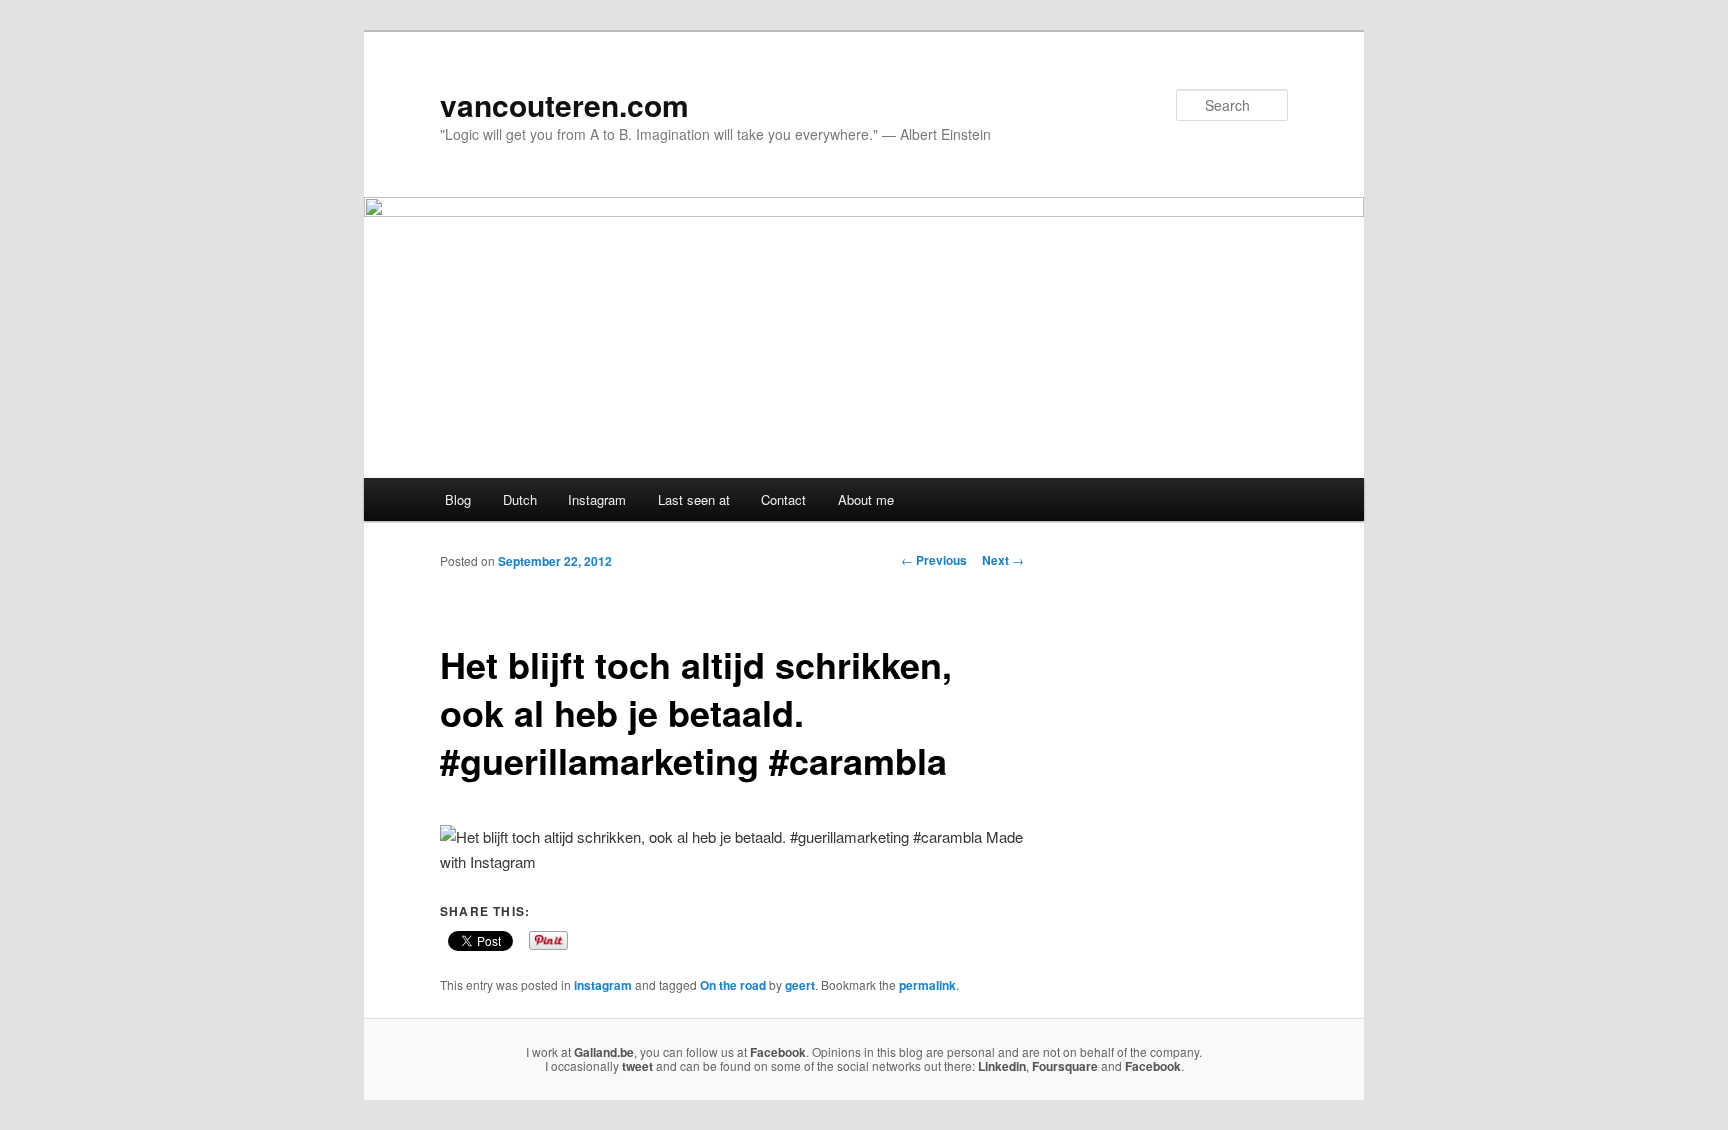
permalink (927, 985)
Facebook (778, 1052)
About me (866, 499)
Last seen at (694, 499)
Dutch (520, 499)
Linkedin (1002, 1066)
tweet (637, 1066)
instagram (603, 985)
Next (1003, 560)
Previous (934, 560)
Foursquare (1065, 1066)
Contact (783, 499)
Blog (458, 499)
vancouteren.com (564, 104)
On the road (733, 985)
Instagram (597, 499)
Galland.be (604, 1052)
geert (800, 985)
